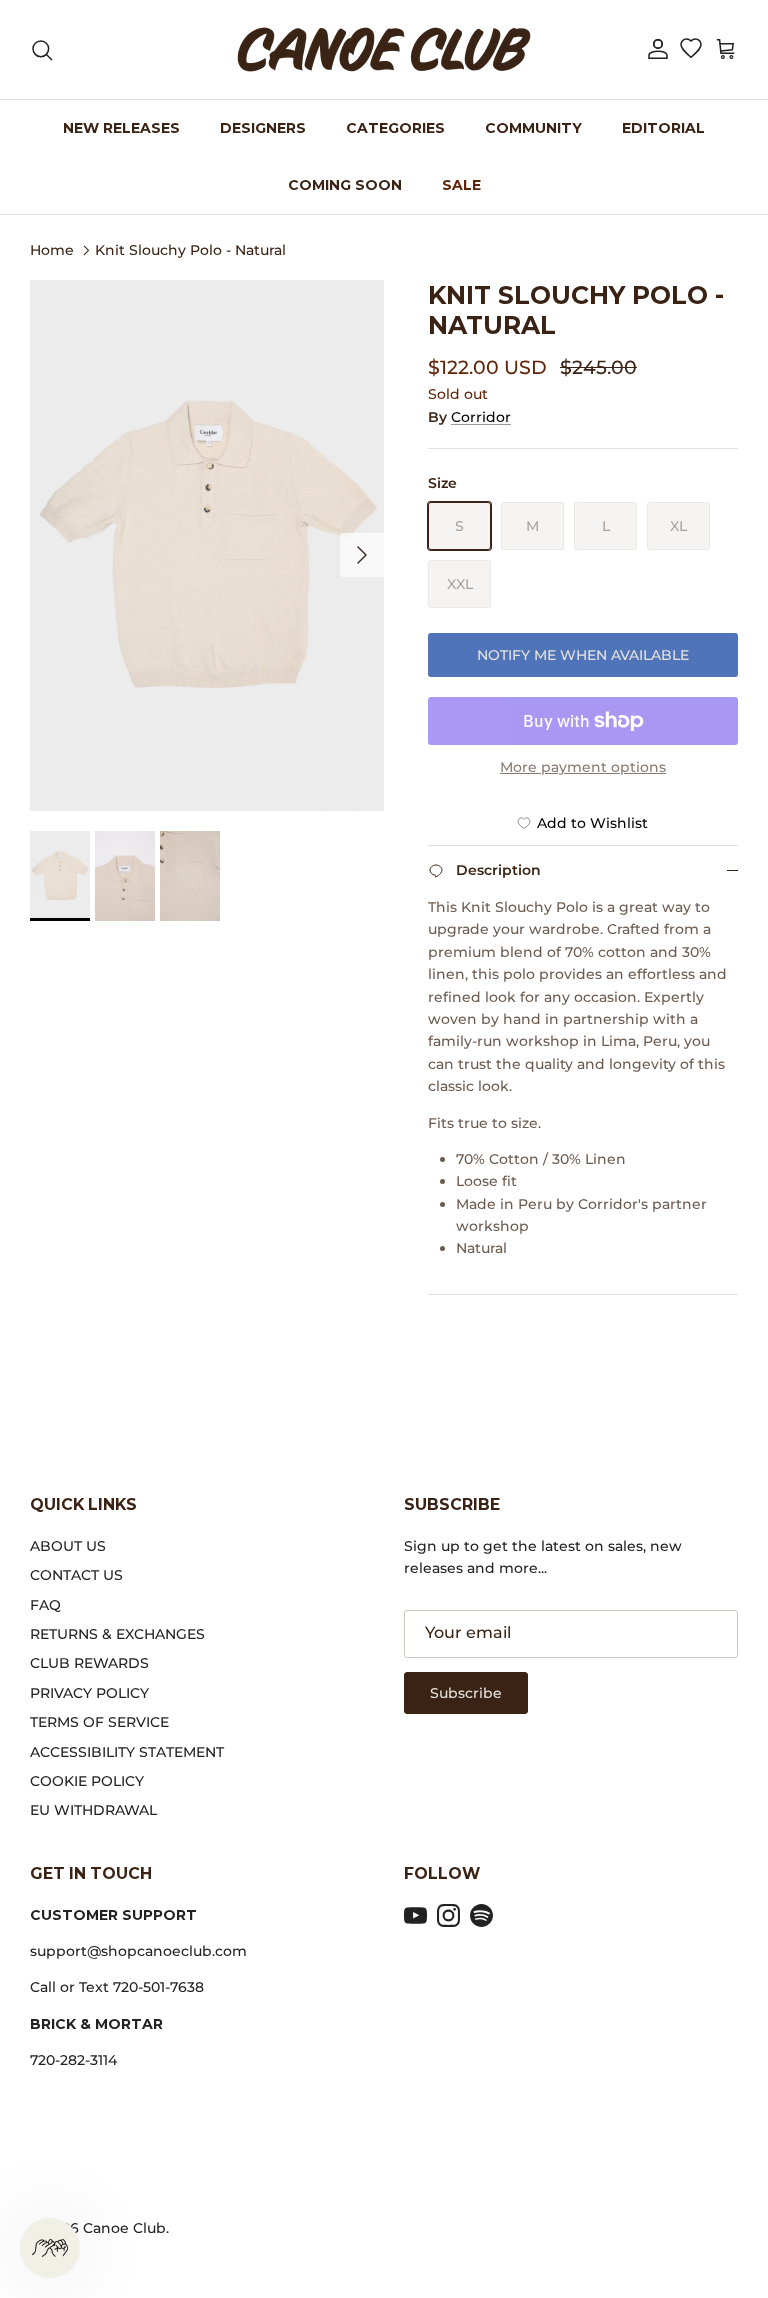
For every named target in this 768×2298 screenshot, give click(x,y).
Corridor (481, 417)
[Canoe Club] (384, 49)
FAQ (45, 1605)
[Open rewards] (50, 2248)
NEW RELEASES (121, 128)
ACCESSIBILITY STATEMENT (127, 1752)
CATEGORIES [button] (395, 128)
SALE (461, 185)
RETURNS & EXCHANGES (117, 1634)
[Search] (42, 50)
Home (52, 249)
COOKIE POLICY (87, 1781)
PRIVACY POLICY (89, 1693)
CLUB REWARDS (89, 1663)
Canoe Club (124, 2228)
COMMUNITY (533, 128)
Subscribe (466, 1693)
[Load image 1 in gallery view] (207, 545)
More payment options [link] (583, 767)
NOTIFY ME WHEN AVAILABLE (583, 655)
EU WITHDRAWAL (93, 1810)
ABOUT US (68, 1546)
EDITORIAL (663, 128)
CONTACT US (76, 1575)
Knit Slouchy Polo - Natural (190, 249)
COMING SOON (345, 185)
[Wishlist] (690, 50)
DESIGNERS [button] (263, 128)
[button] (658, 49)
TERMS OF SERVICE (99, 1722)
